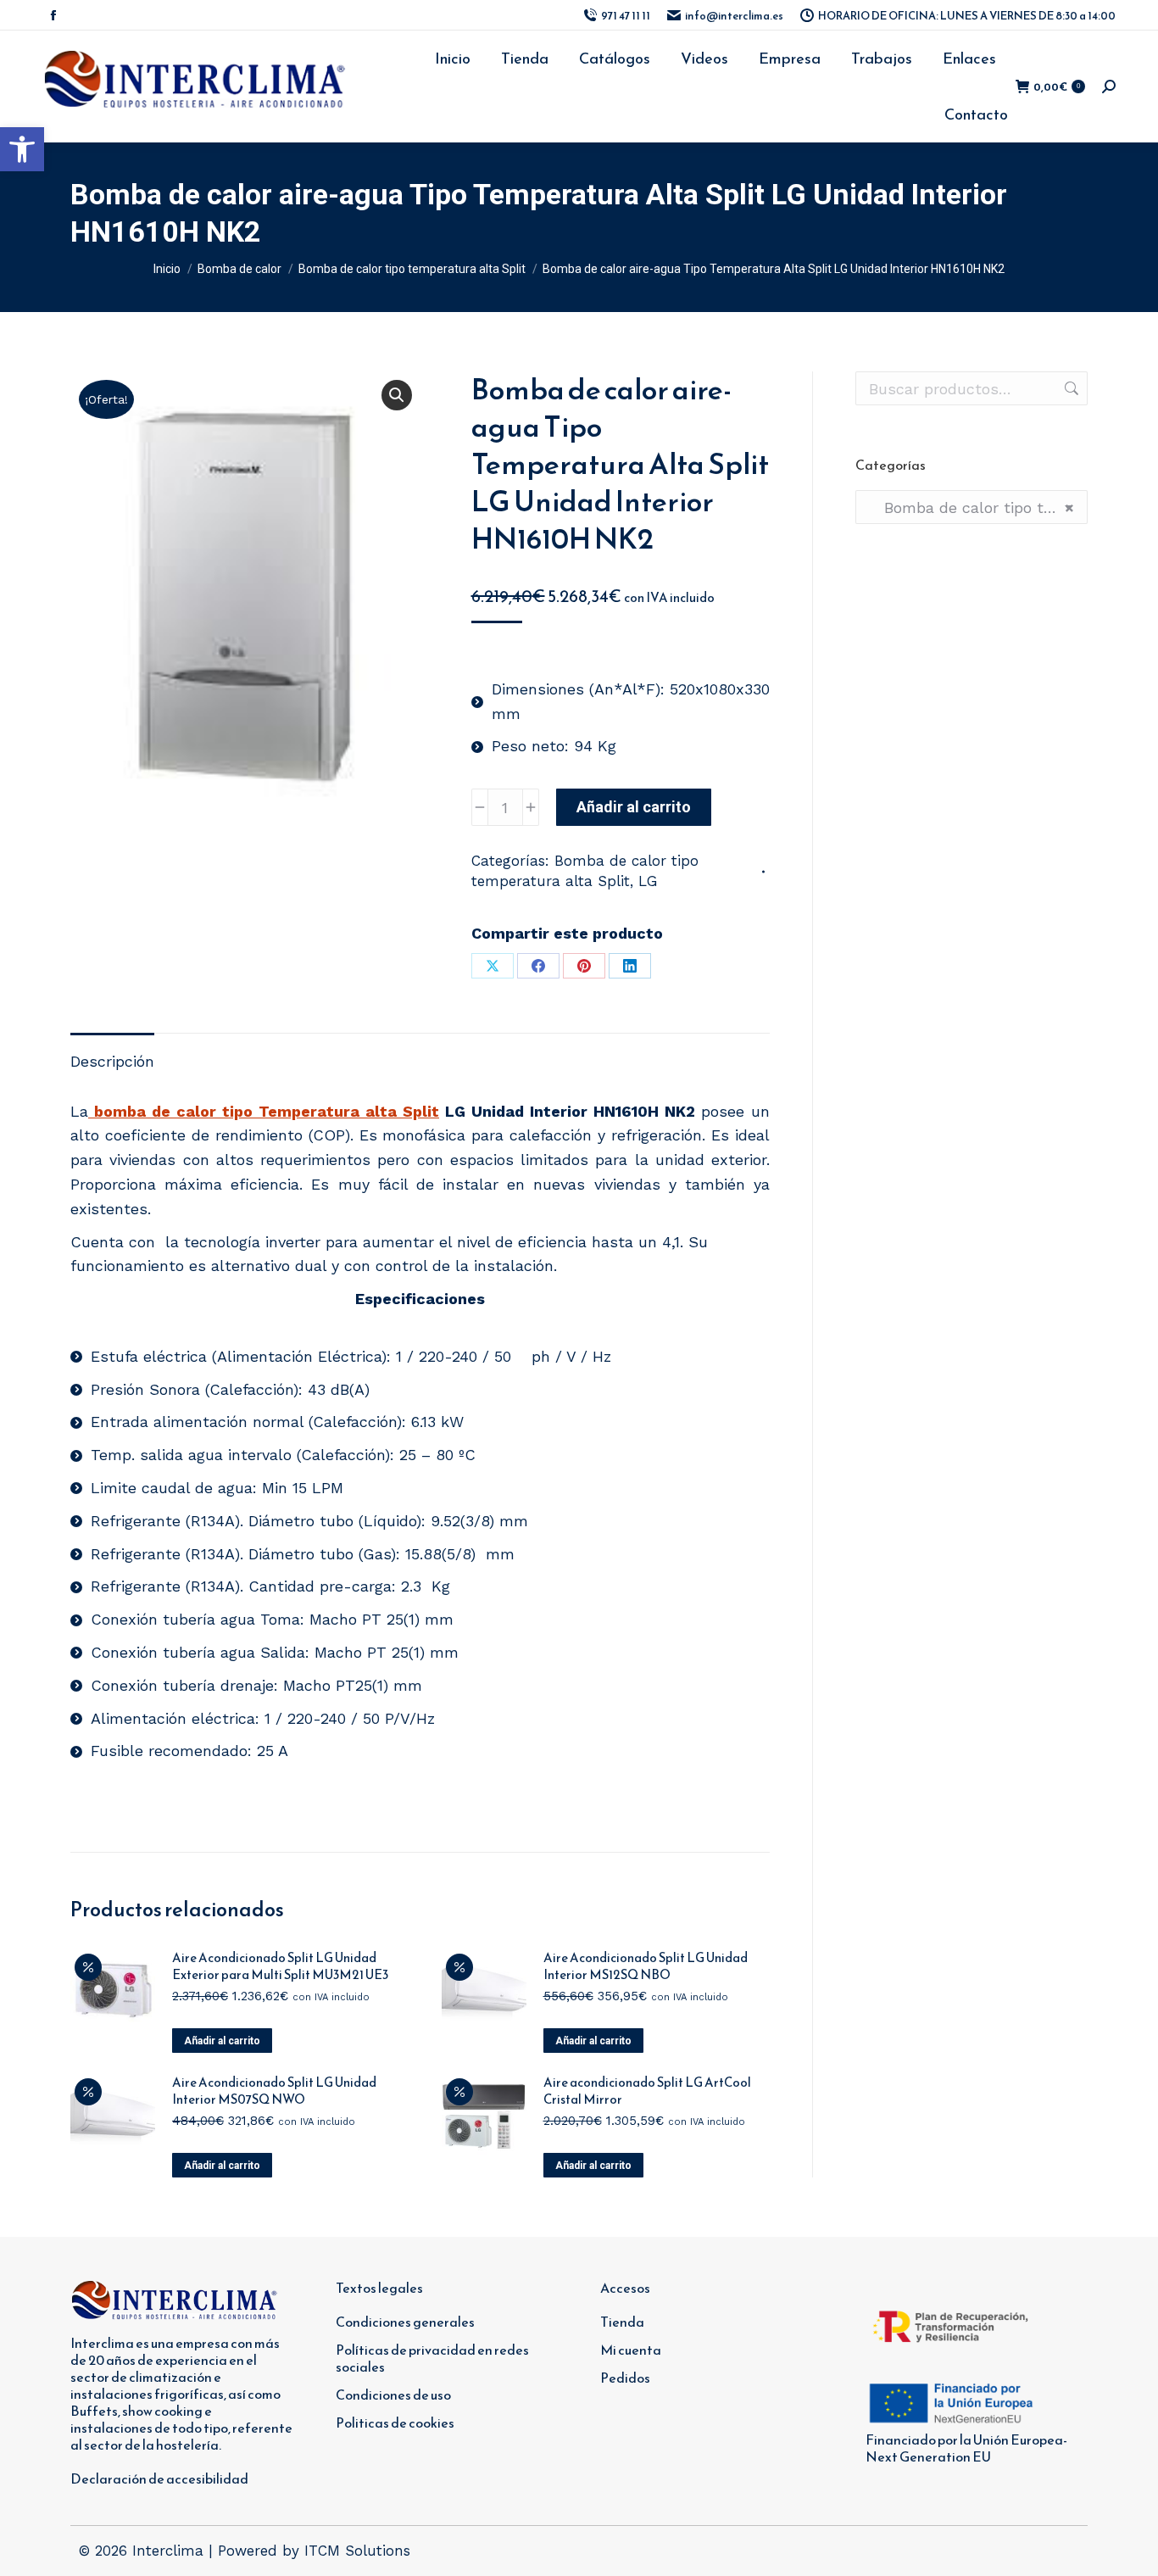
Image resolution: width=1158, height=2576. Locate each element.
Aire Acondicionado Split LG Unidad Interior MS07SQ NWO (274, 2091)
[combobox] (971, 507)
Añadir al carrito (634, 807)
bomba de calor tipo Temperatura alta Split (264, 1111)
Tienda (622, 2322)
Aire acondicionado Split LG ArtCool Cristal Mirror (647, 2091)
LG (648, 881)
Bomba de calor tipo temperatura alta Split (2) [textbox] (971, 507)
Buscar (1070, 388)
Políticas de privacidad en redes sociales (432, 2358)
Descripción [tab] (112, 1061)
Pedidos (625, 2378)
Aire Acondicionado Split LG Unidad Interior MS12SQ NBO (646, 1966)
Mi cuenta (631, 2350)
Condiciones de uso (393, 2395)
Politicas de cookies (395, 2423)
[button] (22, 149)
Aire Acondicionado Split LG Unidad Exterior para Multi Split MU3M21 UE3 (280, 1966)
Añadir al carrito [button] (222, 2041)
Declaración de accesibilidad (159, 2478)
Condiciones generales (405, 2322)
